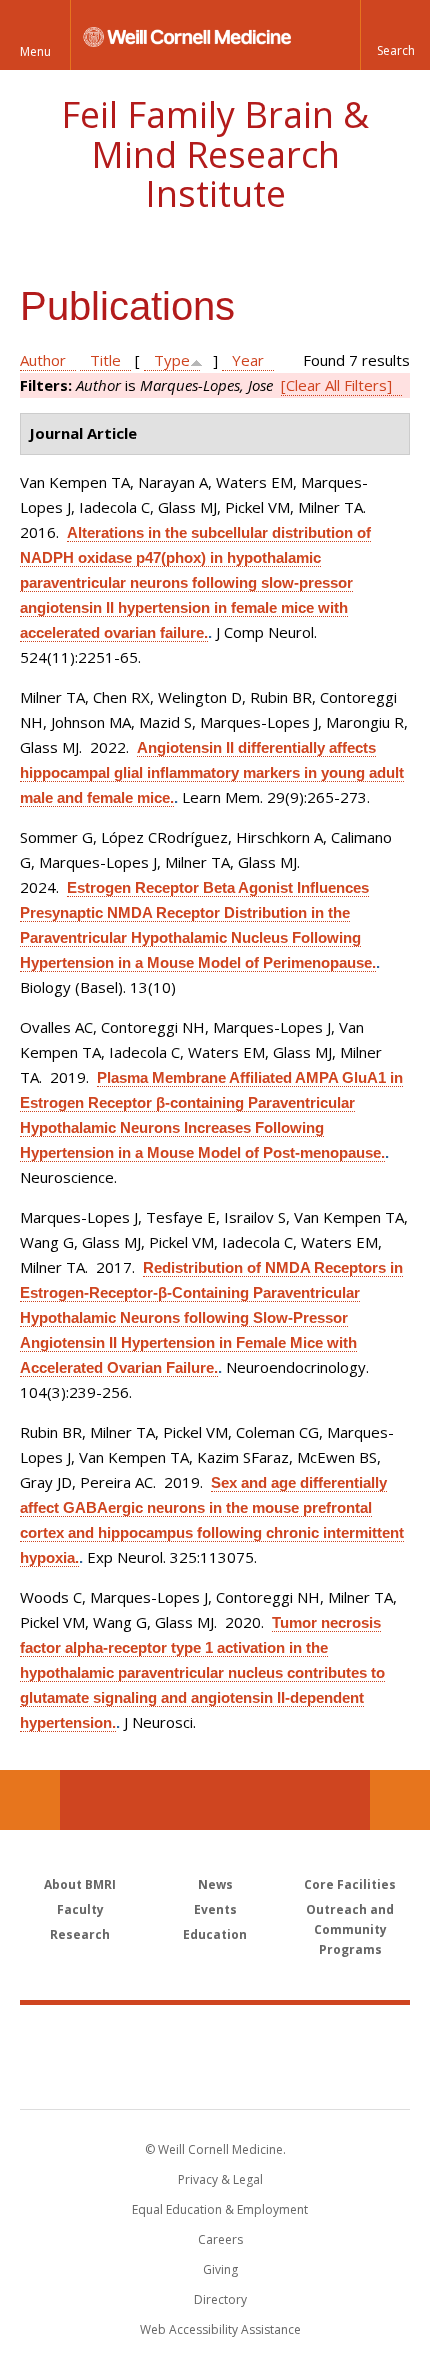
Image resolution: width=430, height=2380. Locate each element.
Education (215, 1934)
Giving (220, 2269)
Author (43, 360)
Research (80, 1934)
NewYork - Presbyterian (215, 2077)
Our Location (30, 1800)
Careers (220, 2239)
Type (172, 360)
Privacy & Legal (220, 2179)
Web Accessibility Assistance (220, 2329)
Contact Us (400, 1800)
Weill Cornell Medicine (215, 2035)
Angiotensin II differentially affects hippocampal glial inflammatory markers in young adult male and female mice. (212, 772)
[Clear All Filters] (336, 385)
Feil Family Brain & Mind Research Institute (215, 154)
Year (248, 360)
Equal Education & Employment (220, 2209)
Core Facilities (350, 1884)
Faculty (80, 1909)
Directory (220, 2299)
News (215, 1884)
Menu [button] (35, 51)
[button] (395, 35)
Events (215, 1909)
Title (105, 360)
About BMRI (80, 1884)
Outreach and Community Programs (350, 1929)
